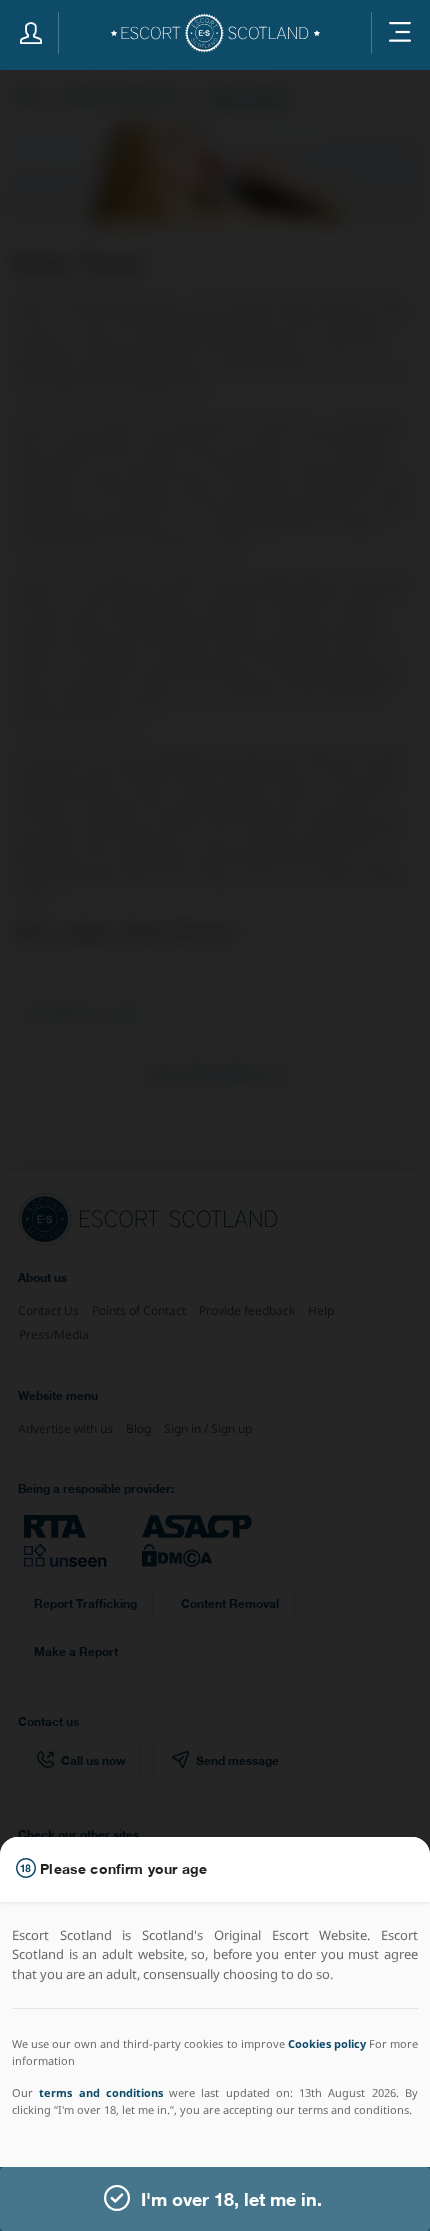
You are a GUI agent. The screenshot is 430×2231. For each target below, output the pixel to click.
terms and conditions (101, 2092)
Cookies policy (327, 2043)
